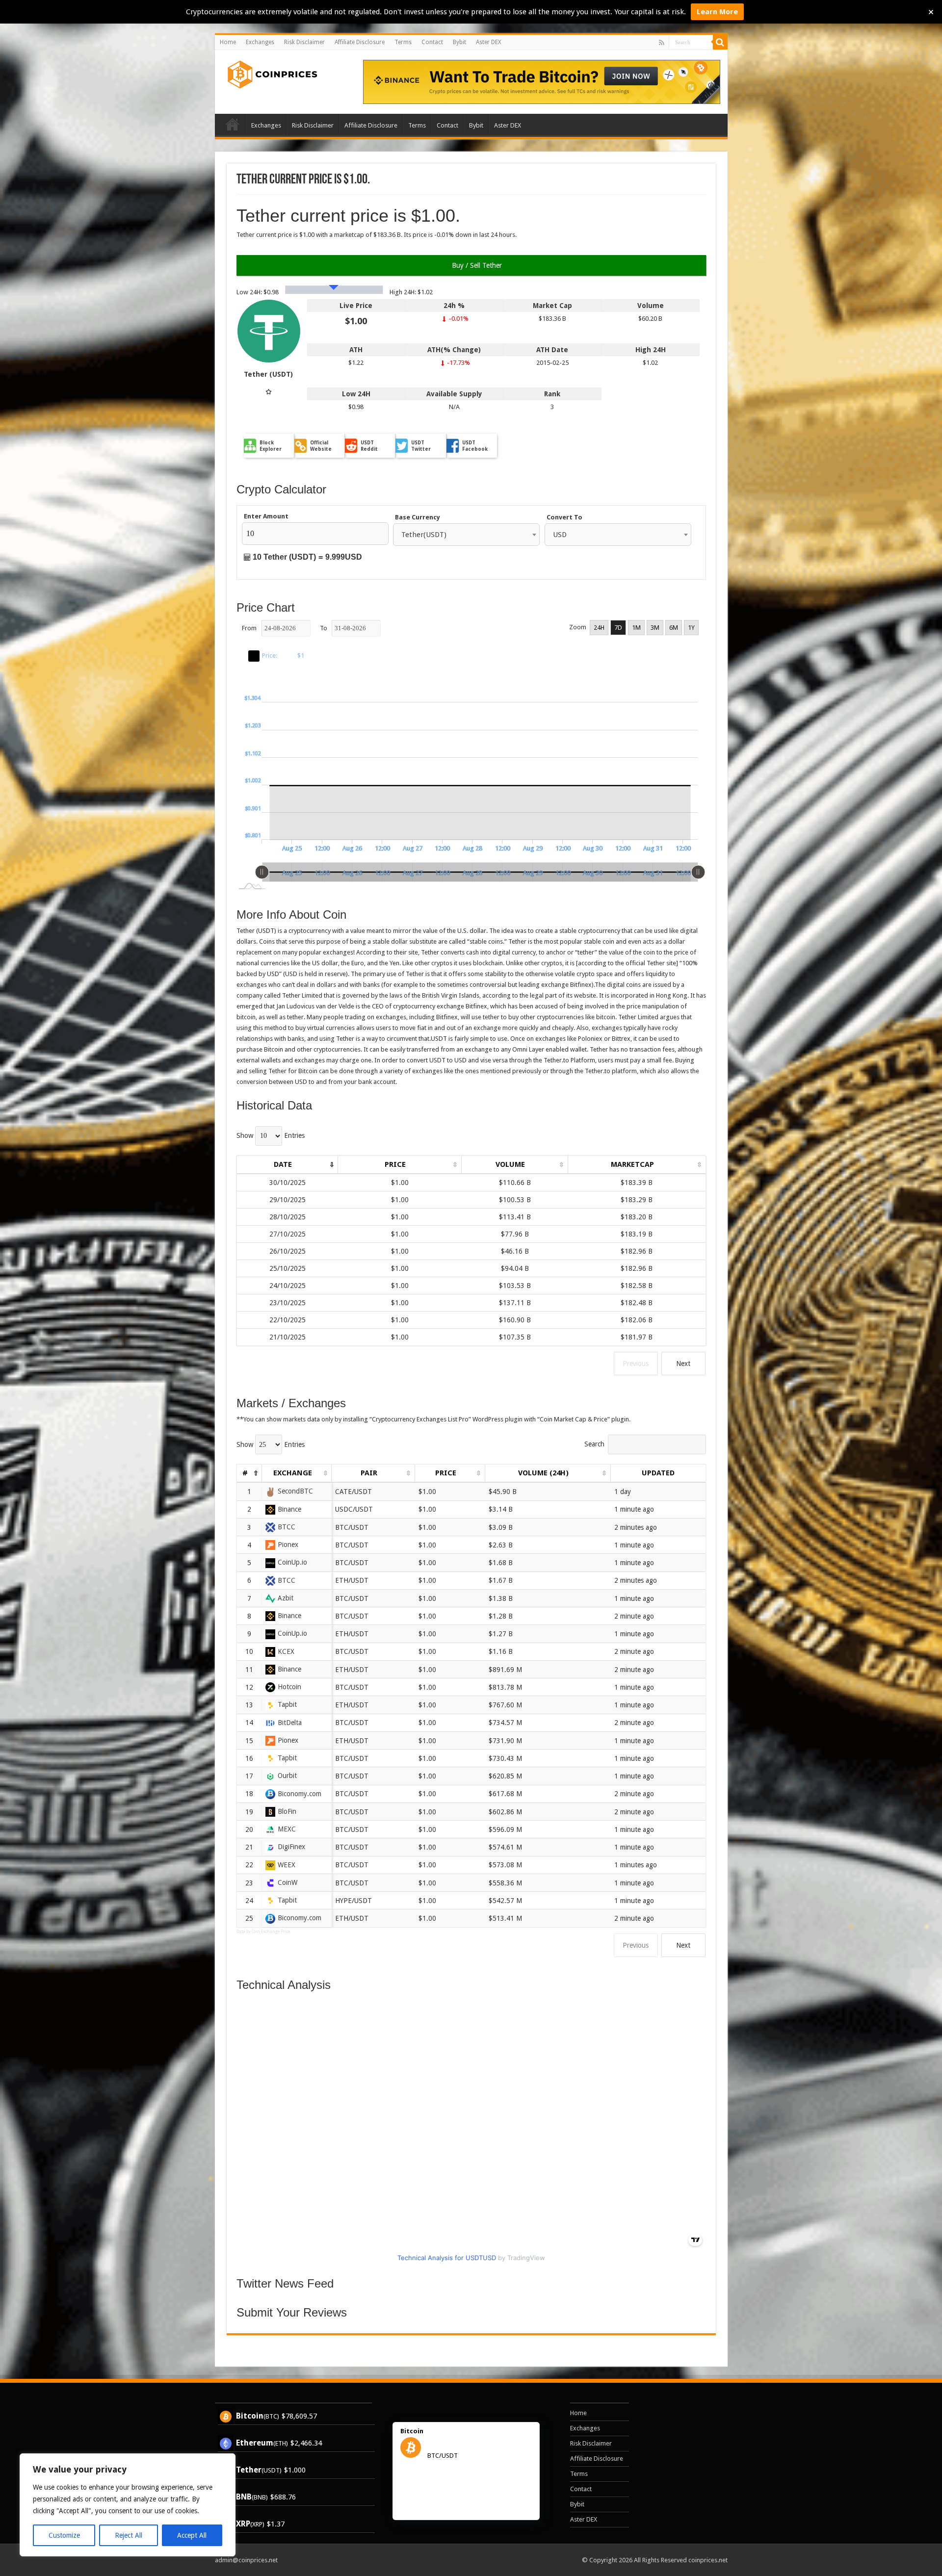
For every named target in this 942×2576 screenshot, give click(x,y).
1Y (691, 628)
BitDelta (290, 1723)
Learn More (717, 12)
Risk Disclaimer (304, 42)
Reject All (129, 2535)
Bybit (459, 42)
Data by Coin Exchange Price (263, 1932)
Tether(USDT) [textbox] (424, 535)
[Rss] (662, 43)
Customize (64, 2535)
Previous (636, 1364)
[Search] (720, 42)
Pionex (288, 1545)
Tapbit (287, 1704)
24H (599, 628)
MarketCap (632, 1164)
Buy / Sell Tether (476, 265)
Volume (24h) (543, 1473)
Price (395, 1164)
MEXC (287, 1829)
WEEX (287, 1865)
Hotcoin (289, 1687)
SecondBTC (295, 1491)
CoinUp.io (292, 1562)
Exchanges (260, 42)
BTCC (287, 1527)
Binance (289, 1509)
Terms (403, 42)
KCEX (286, 1651)
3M (655, 628)
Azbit (286, 1598)
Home (228, 42)
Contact (432, 42)
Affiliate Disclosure (360, 42)
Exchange (293, 1473)
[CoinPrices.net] (270, 73)
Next (683, 1364)
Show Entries (271, 1135)
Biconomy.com (300, 1794)
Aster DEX (489, 42)
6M (674, 628)
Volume (510, 1164)
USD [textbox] (560, 535)
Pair (369, 1473)
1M (636, 628)
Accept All (192, 2535)
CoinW (288, 1882)
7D (618, 628)
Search (594, 1444)
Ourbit (287, 1776)
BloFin (287, 1811)
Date (283, 1164)
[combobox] (466, 535)
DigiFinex (291, 1847)
